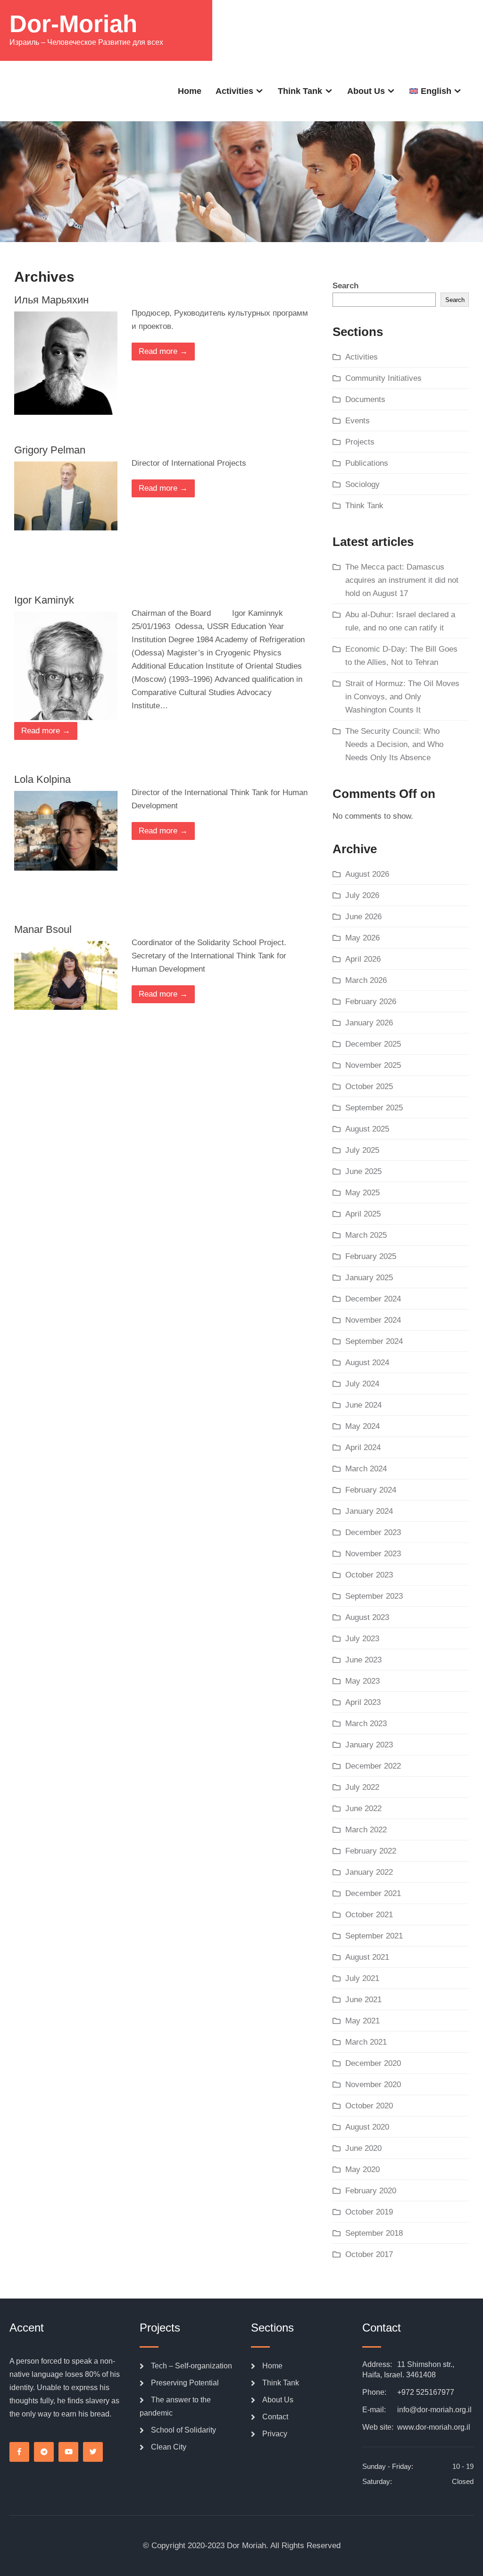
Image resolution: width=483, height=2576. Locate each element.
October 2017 (369, 2254)
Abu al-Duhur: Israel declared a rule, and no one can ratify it (400, 621)
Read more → (163, 351)
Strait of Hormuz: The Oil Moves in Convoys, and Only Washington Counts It (402, 697)
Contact (275, 2417)
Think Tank (300, 91)
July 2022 (362, 1787)
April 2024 (363, 1447)
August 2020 (367, 2127)
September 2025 (374, 1108)
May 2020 (362, 2169)
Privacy (275, 2434)
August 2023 (367, 1617)
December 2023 (373, 1532)
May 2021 (362, 2021)
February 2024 (371, 1490)
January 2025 (369, 1278)
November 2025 (373, 1065)
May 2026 (362, 938)
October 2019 (369, 2212)
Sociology (362, 484)
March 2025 (366, 1235)
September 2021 (374, 1936)
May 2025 (362, 1193)
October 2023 (369, 1575)
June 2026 (363, 917)
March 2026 (366, 980)
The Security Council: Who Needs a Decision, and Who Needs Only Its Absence (394, 744)
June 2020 (363, 2148)
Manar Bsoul (43, 929)
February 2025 (371, 1256)
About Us (366, 91)
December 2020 (373, 2063)
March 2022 (366, 1830)
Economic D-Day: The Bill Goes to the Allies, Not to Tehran (401, 656)
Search (346, 286)
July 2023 (362, 1639)
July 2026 (362, 895)
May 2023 (362, 1681)
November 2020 (373, 2085)
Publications (367, 463)
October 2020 (369, 2106)
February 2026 (371, 1002)
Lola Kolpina (42, 779)
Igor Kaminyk (44, 600)
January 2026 (369, 1023)
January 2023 (369, 1745)
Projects (360, 442)
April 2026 (363, 959)
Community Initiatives (383, 378)
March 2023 (366, 1724)
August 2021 (367, 1957)
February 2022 (371, 1851)
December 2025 (373, 1044)
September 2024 (374, 1341)
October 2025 (369, 1087)
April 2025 (363, 1214)
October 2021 (369, 1915)
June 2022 (363, 1808)
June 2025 (363, 1171)
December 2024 (373, 1299)
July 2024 (362, 1384)
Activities (234, 91)
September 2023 (374, 1596)
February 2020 (371, 2191)
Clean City (169, 2447)
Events (358, 421)
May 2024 (362, 1426)
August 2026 (367, 874)
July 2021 (362, 1978)
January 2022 (369, 1872)
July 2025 (362, 1150)
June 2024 (363, 1405)
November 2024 (373, 1320)
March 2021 (366, 2042)
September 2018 (374, 2233)
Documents (365, 399)
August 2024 (367, 1363)
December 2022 (373, 1766)
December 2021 (373, 1893)
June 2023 (363, 1660)
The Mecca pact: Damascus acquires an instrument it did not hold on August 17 (402, 580)
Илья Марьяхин (51, 300)
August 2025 (367, 1129)
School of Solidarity (183, 2430)
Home (190, 91)
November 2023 (373, 1554)
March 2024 (366, 1469)
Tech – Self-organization (192, 2366)
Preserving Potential (185, 2383)
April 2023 (363, 1702)
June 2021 (363, 2000)
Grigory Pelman (50, 450)
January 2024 (369, 1511)
